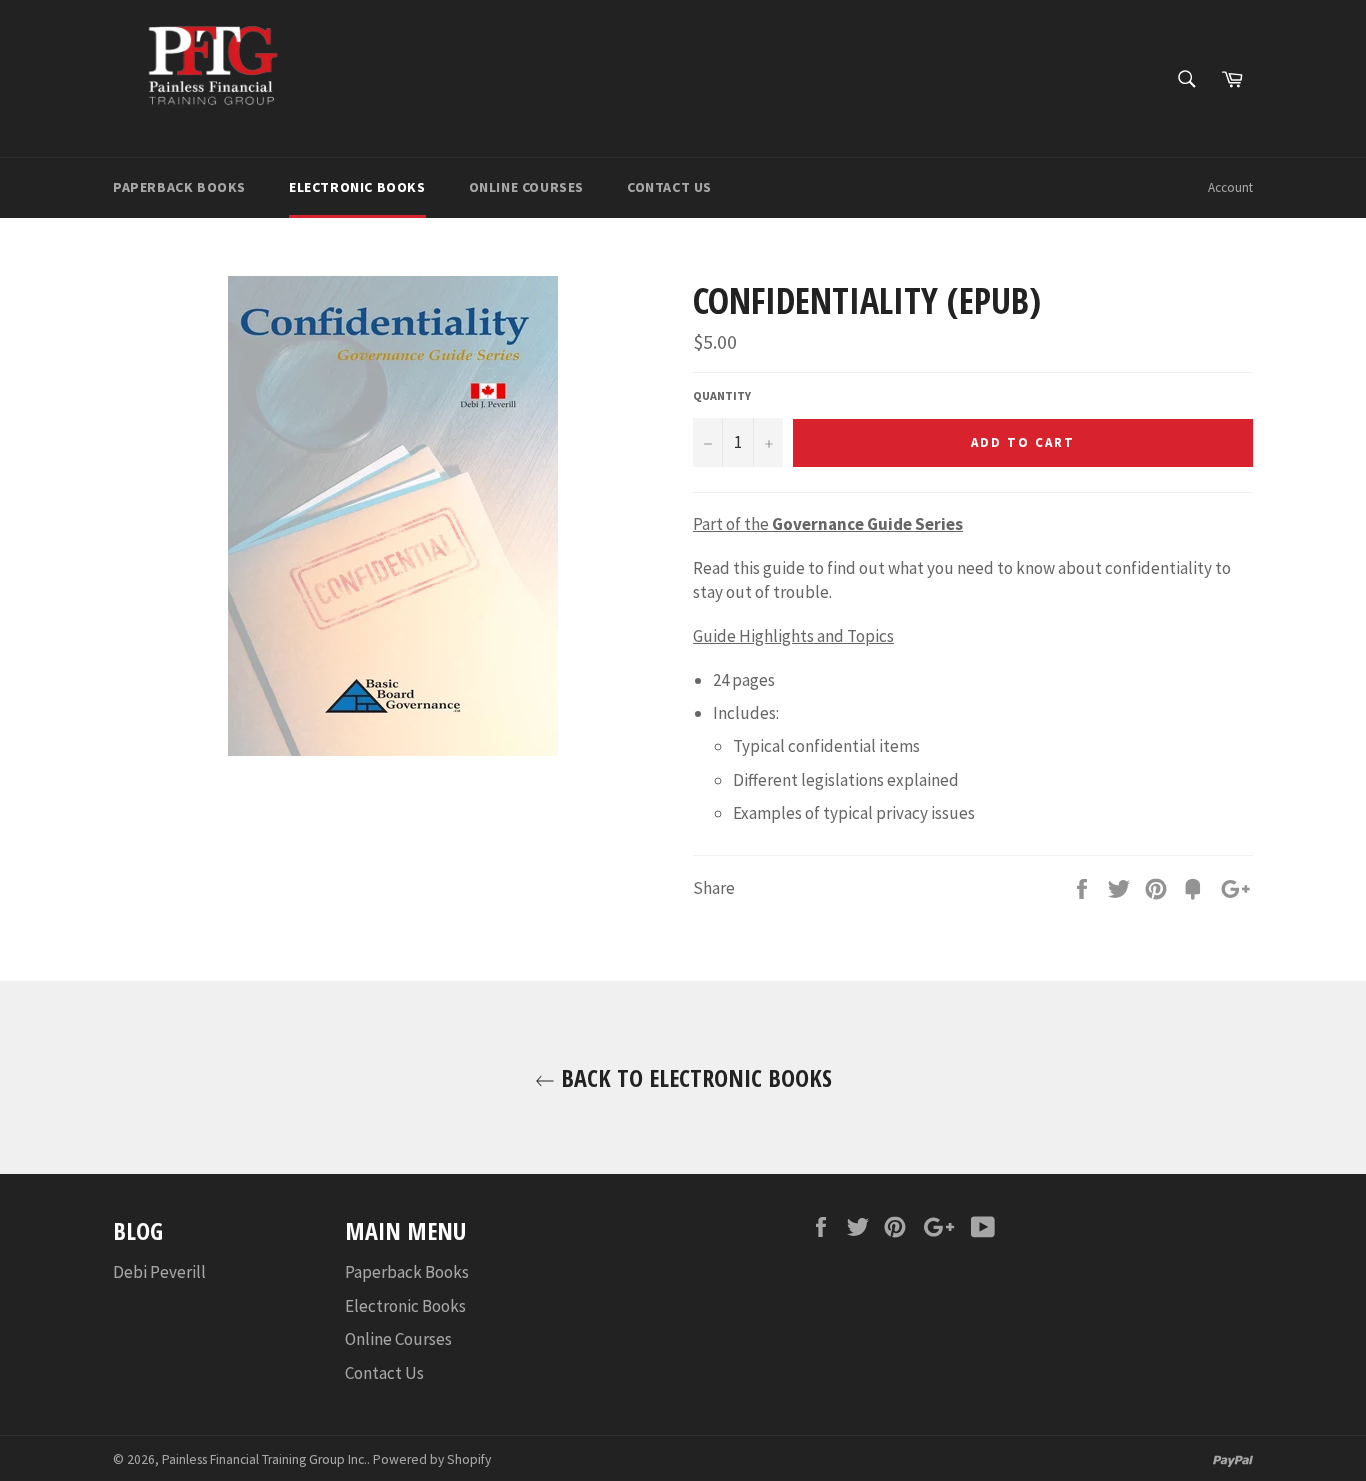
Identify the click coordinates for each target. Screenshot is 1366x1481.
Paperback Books (179, 187)
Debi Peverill (159, 1272)
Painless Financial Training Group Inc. (264, 1459)
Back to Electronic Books (693, 1077)
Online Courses (526, 187)
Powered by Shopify (432, 1459)
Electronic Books (357, 187)
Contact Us (669, 187)
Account (1230, 187)
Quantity (722, 395)
